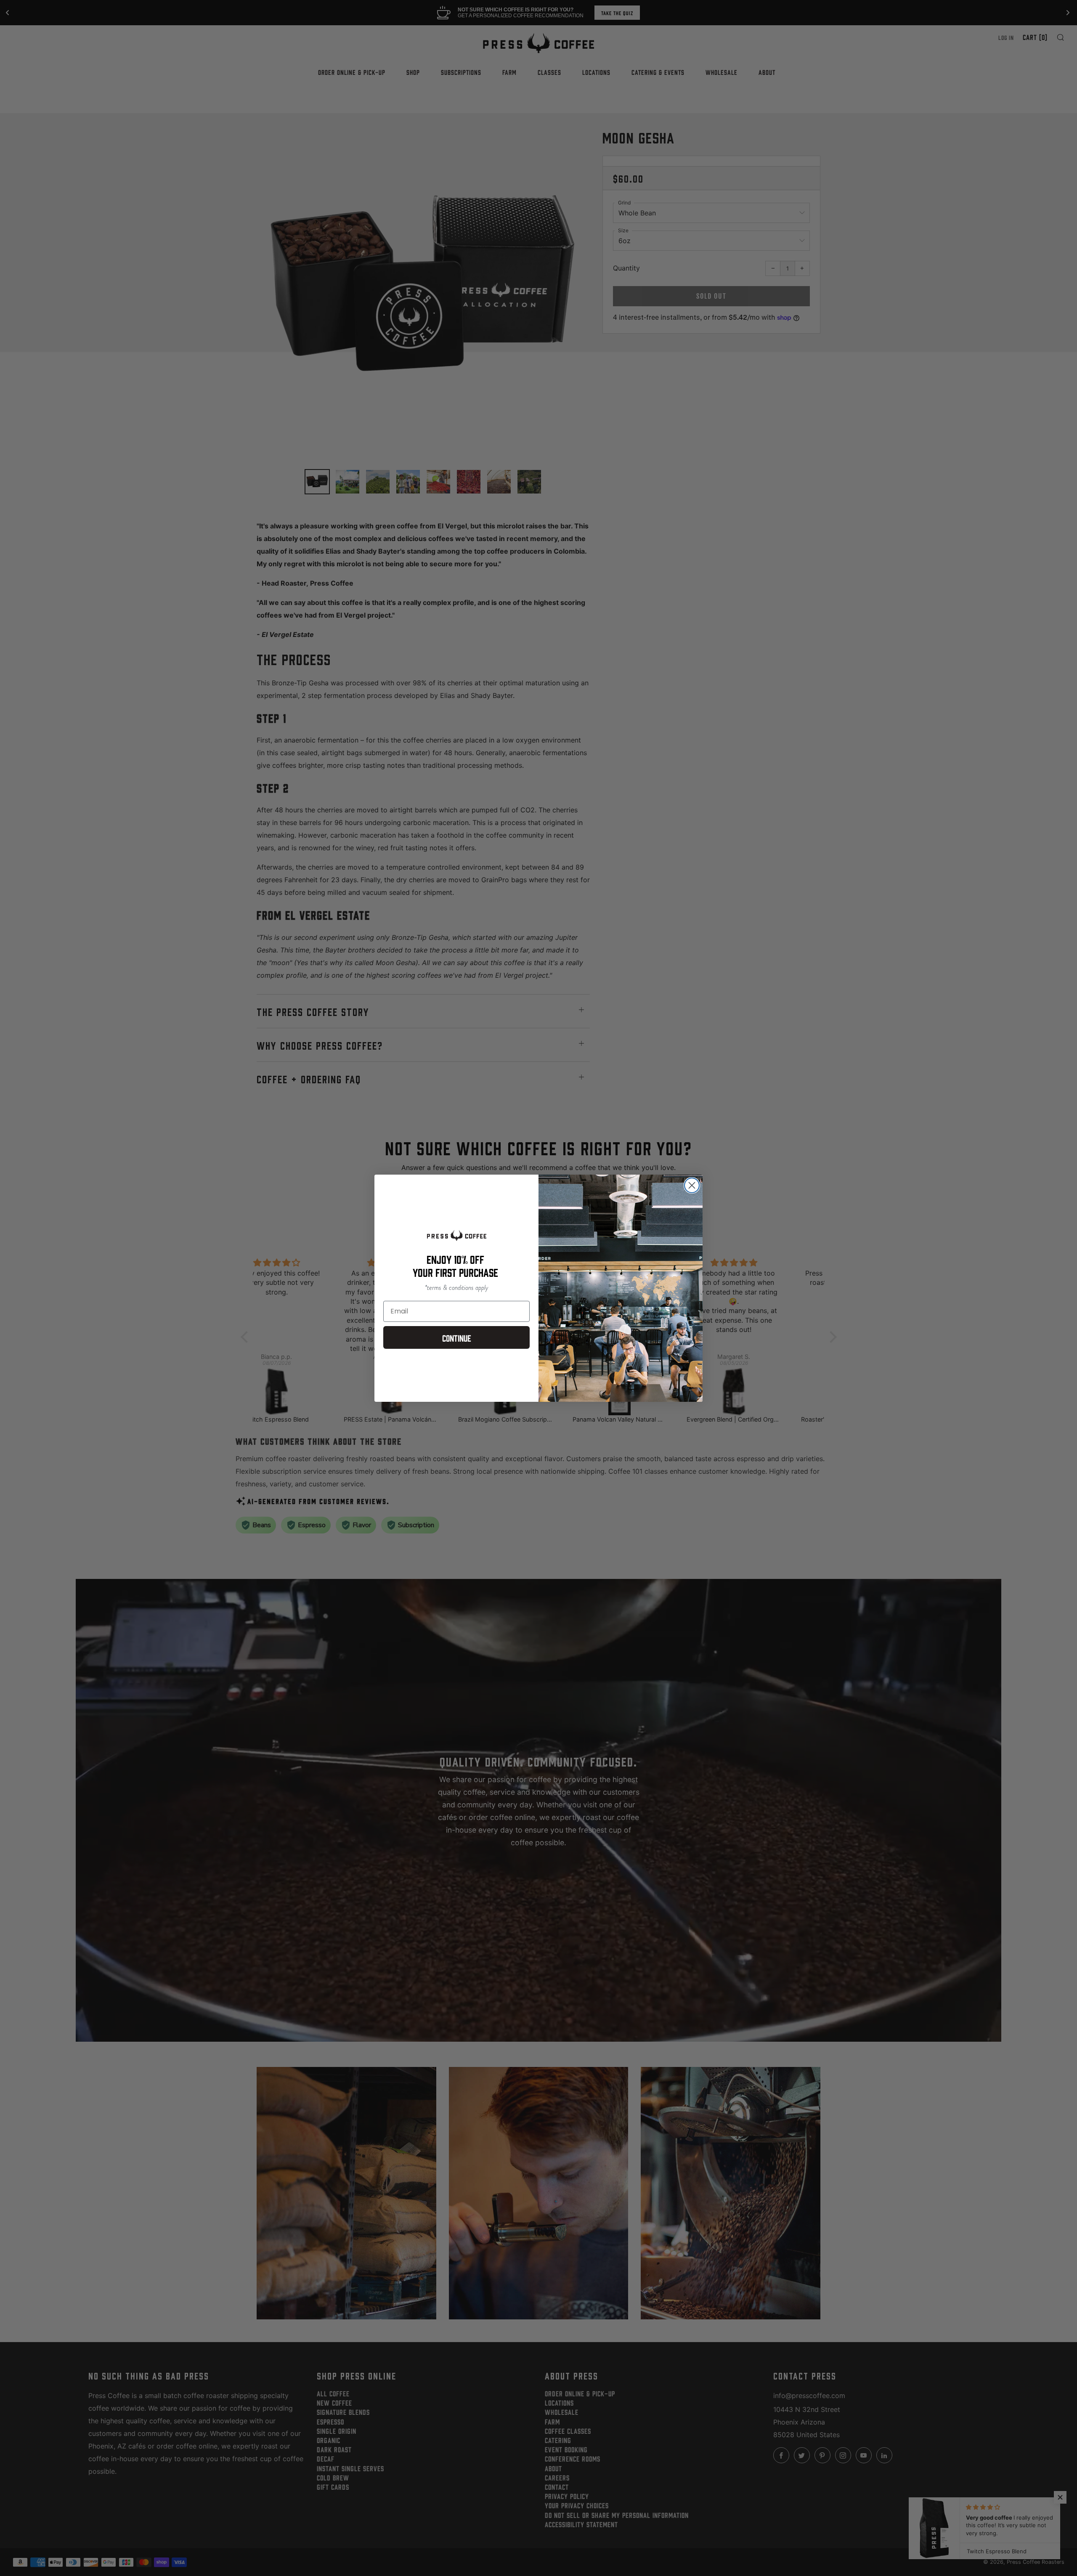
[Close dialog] (692, 1185)
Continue (457, 1337)
